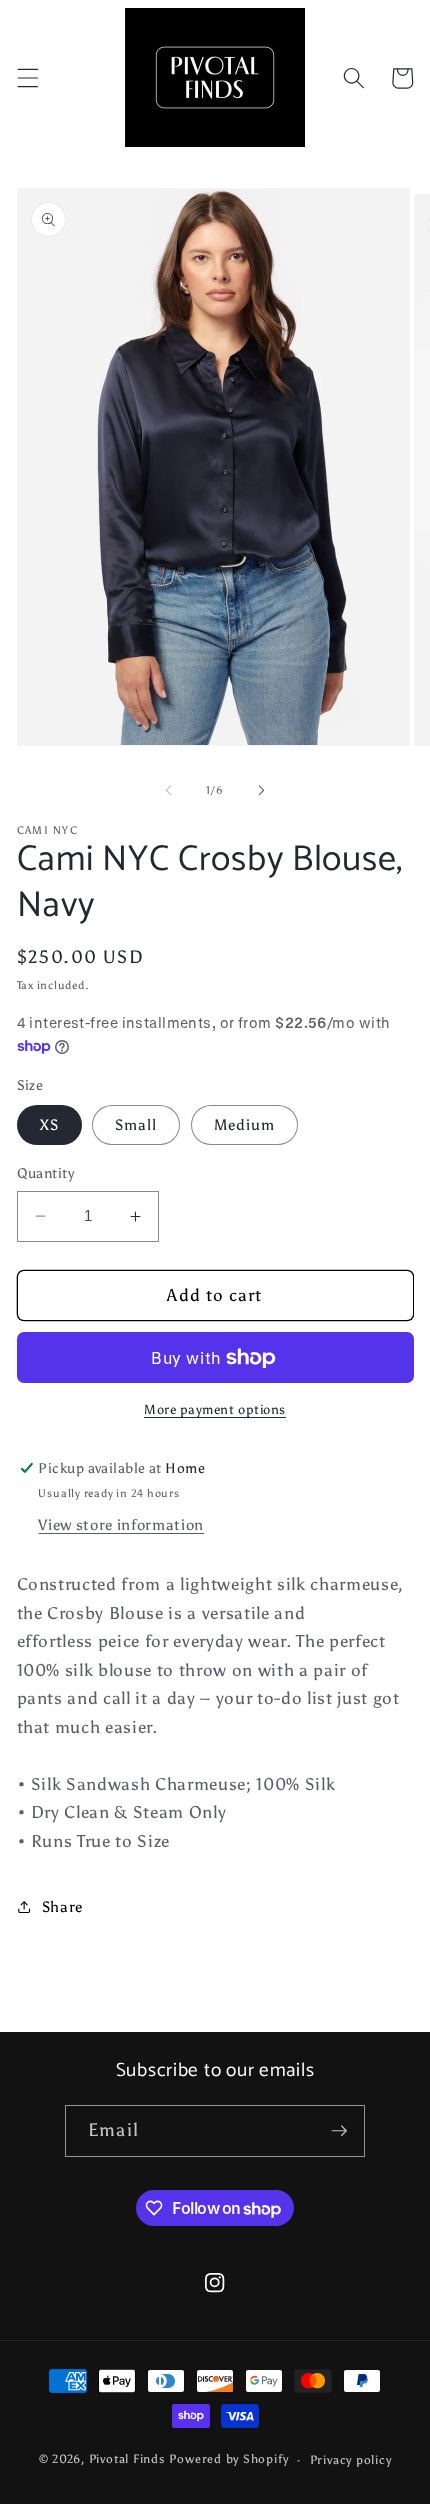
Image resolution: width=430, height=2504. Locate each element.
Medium (245, 1124)
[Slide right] (261, 791)
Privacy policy (351, 2460)
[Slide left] (169, 791)
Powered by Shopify (228, 2460)
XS (49, 1124)
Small (136, 1124)
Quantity (46, 1173)
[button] (27, 78)
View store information (121, 1524)
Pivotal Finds (129, 2460)
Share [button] (62, 1906)
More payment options (215, 1409)
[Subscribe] (339, 2131)
